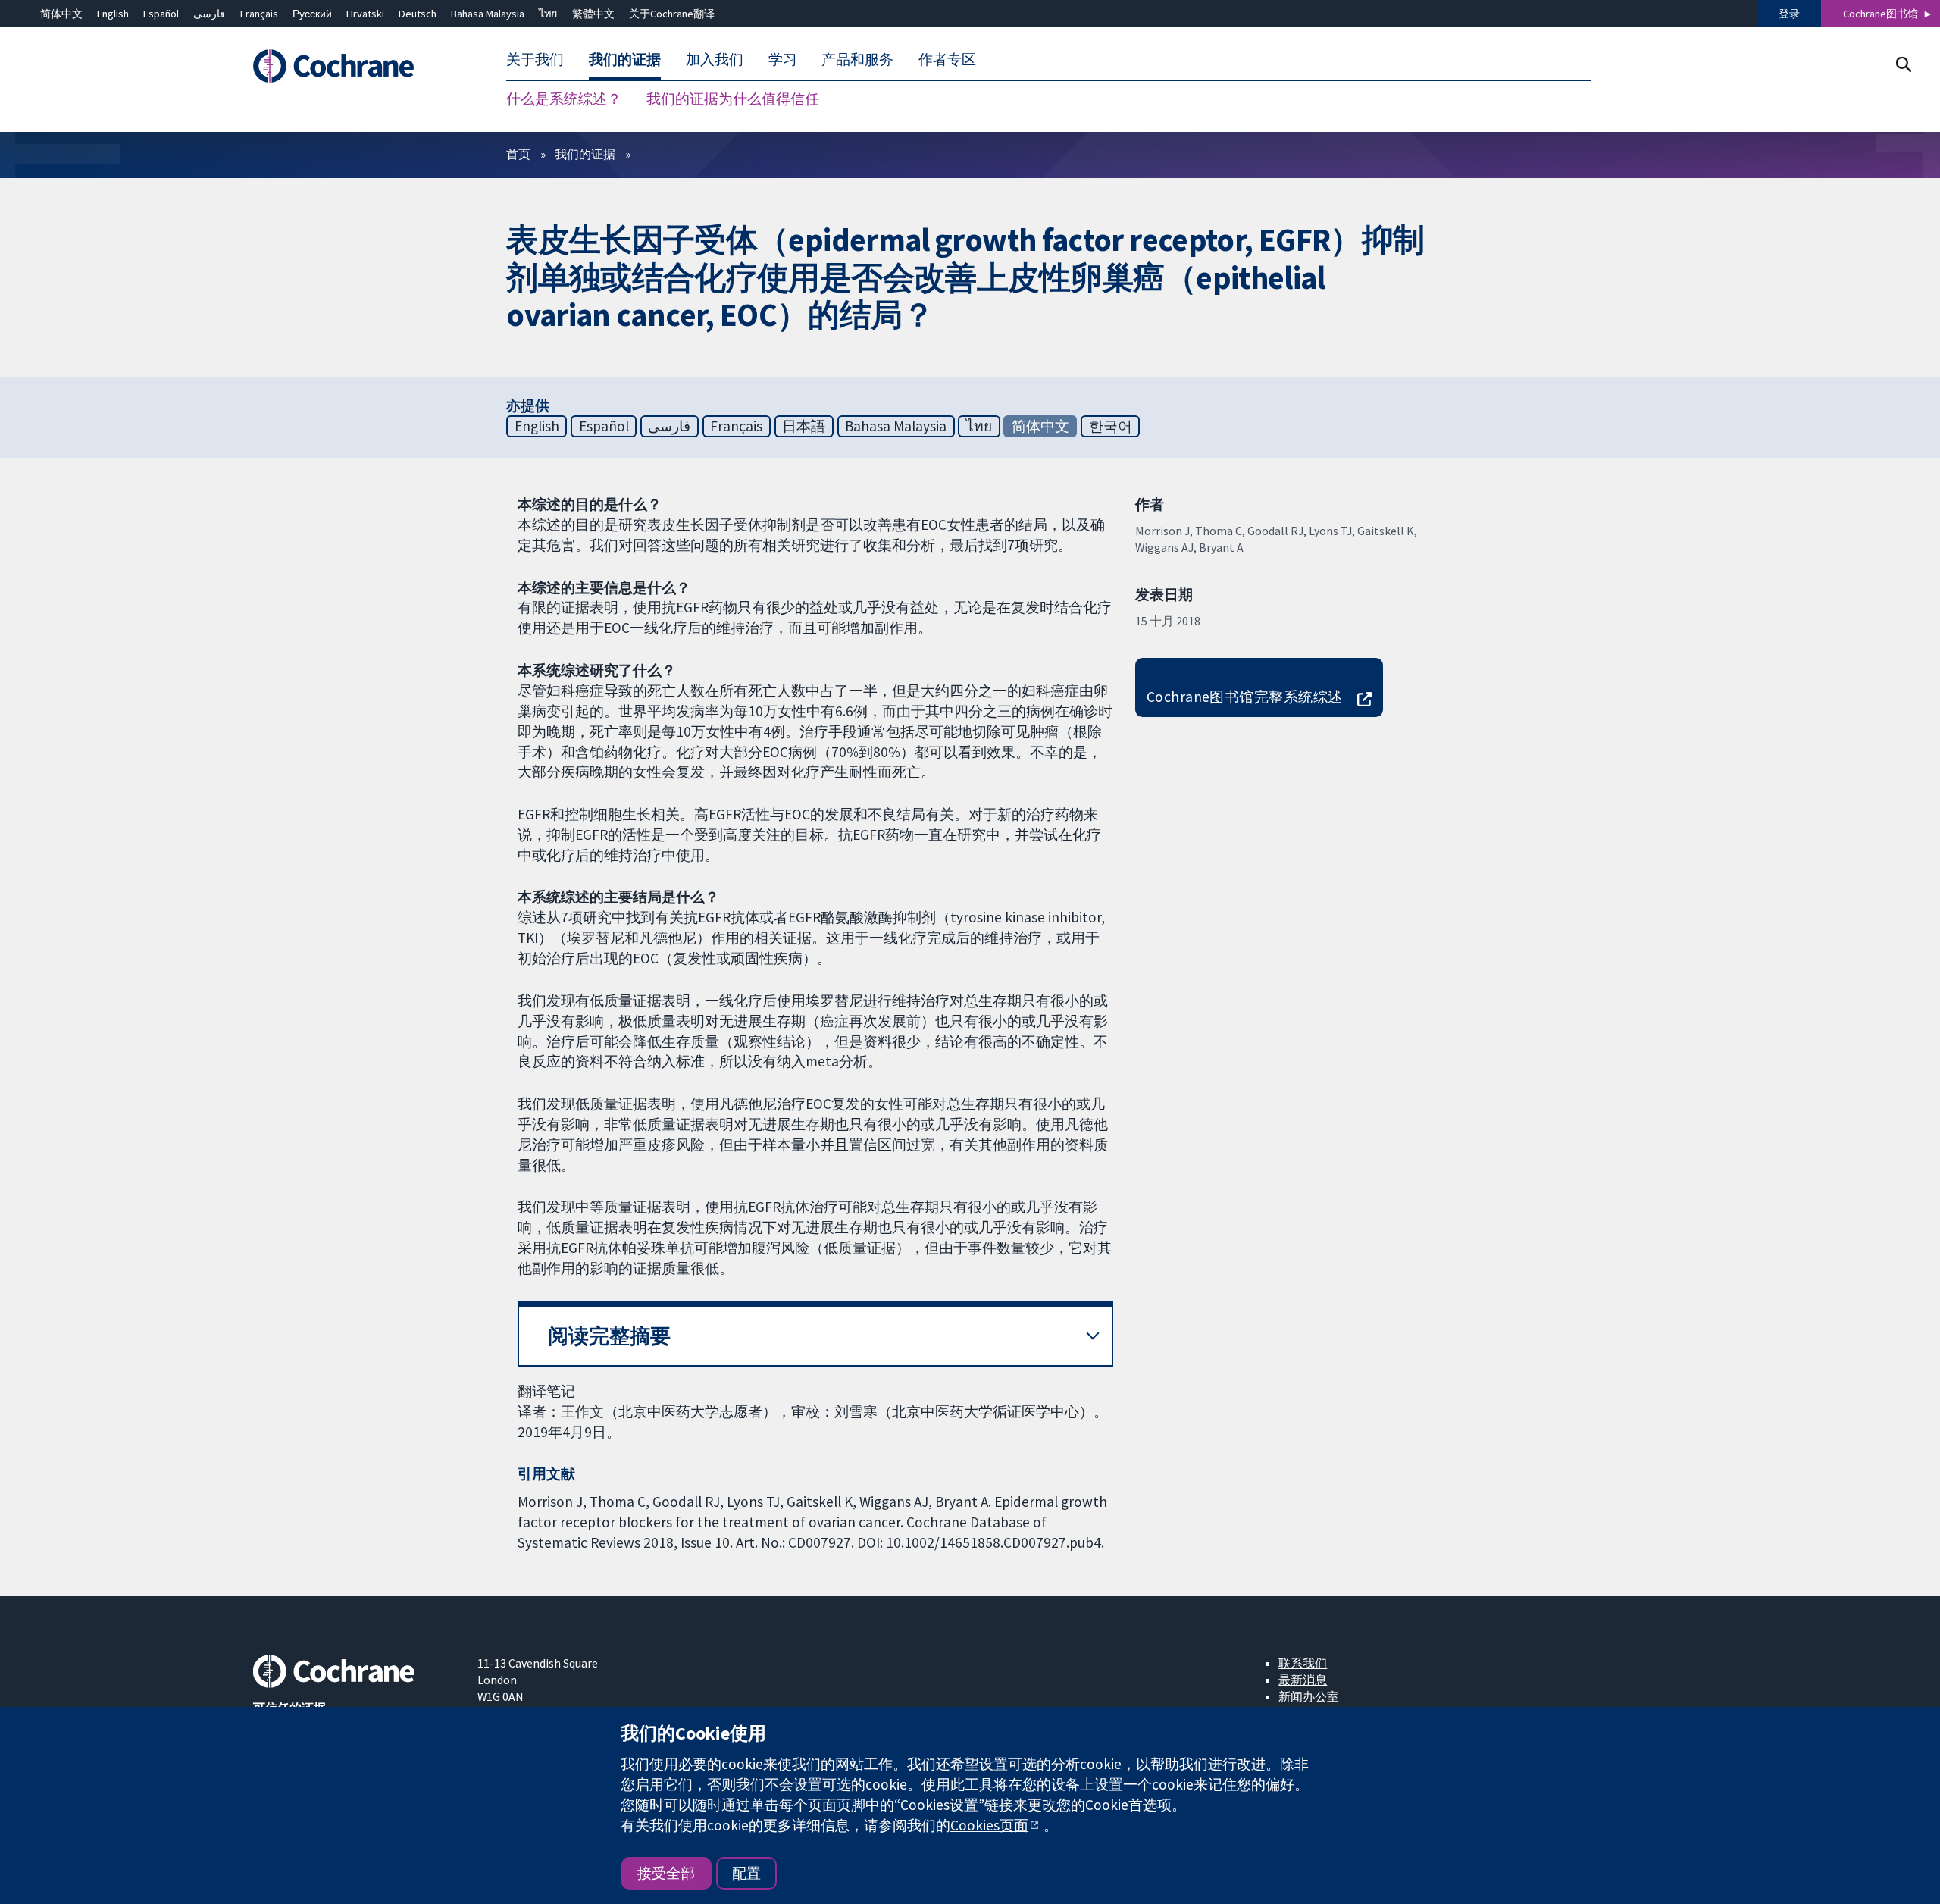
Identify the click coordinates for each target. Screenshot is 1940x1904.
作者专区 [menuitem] (947, 59)
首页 (518, 154)
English (113, 14)
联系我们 (1303, 1663)
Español (161, 14)
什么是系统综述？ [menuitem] (564, 99)
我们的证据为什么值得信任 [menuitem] (733, 99)
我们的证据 (585, 154)
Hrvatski (365, 14)
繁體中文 (593, 14)
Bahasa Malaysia (488, 14)
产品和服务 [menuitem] (857, 59)
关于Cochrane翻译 (672, 14)
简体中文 (61, 14)
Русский (312, 14)
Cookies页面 (989, 1825)
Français (259, 14)
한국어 (1111, 426)
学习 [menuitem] (783, 59)
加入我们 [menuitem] (715, 59)
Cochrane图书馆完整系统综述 (1245, 697)
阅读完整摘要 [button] (609, 1336)
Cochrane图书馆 (1881, 14)
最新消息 (1303, 1680)
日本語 (804, 426)
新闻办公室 (1309, 1696)
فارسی (209, 14)
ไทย (548, 14)
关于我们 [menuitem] (535, 59)
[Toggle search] (1903, 64)
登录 (1789, 14)
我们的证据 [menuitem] (625, 59)
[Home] (354, 66)
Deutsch (418, 14)
